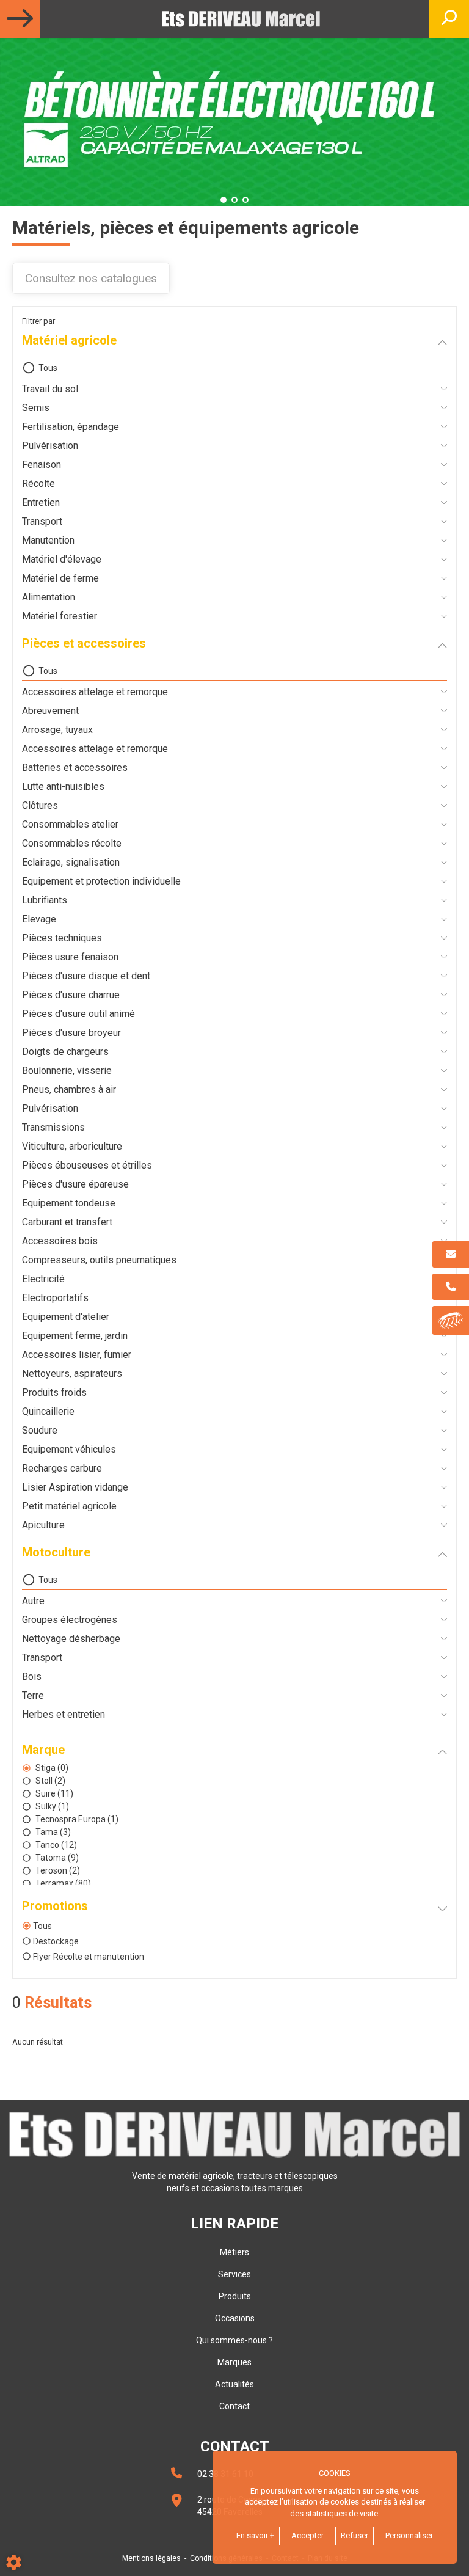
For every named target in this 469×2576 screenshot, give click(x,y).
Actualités (234, 2384)
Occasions (235, 2318)
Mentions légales (151, 2558)
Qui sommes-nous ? (234, 2340)
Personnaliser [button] (409, 2535)
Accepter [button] (307, 2535)
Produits (235, 2296)
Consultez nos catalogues (91, 278)
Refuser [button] (354, 2535)
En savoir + (255, 2535)
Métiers (234, 2252)
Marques (234, 2362)
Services (234, 2274)
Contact (234, 2406)
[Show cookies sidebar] (14, 2562)
